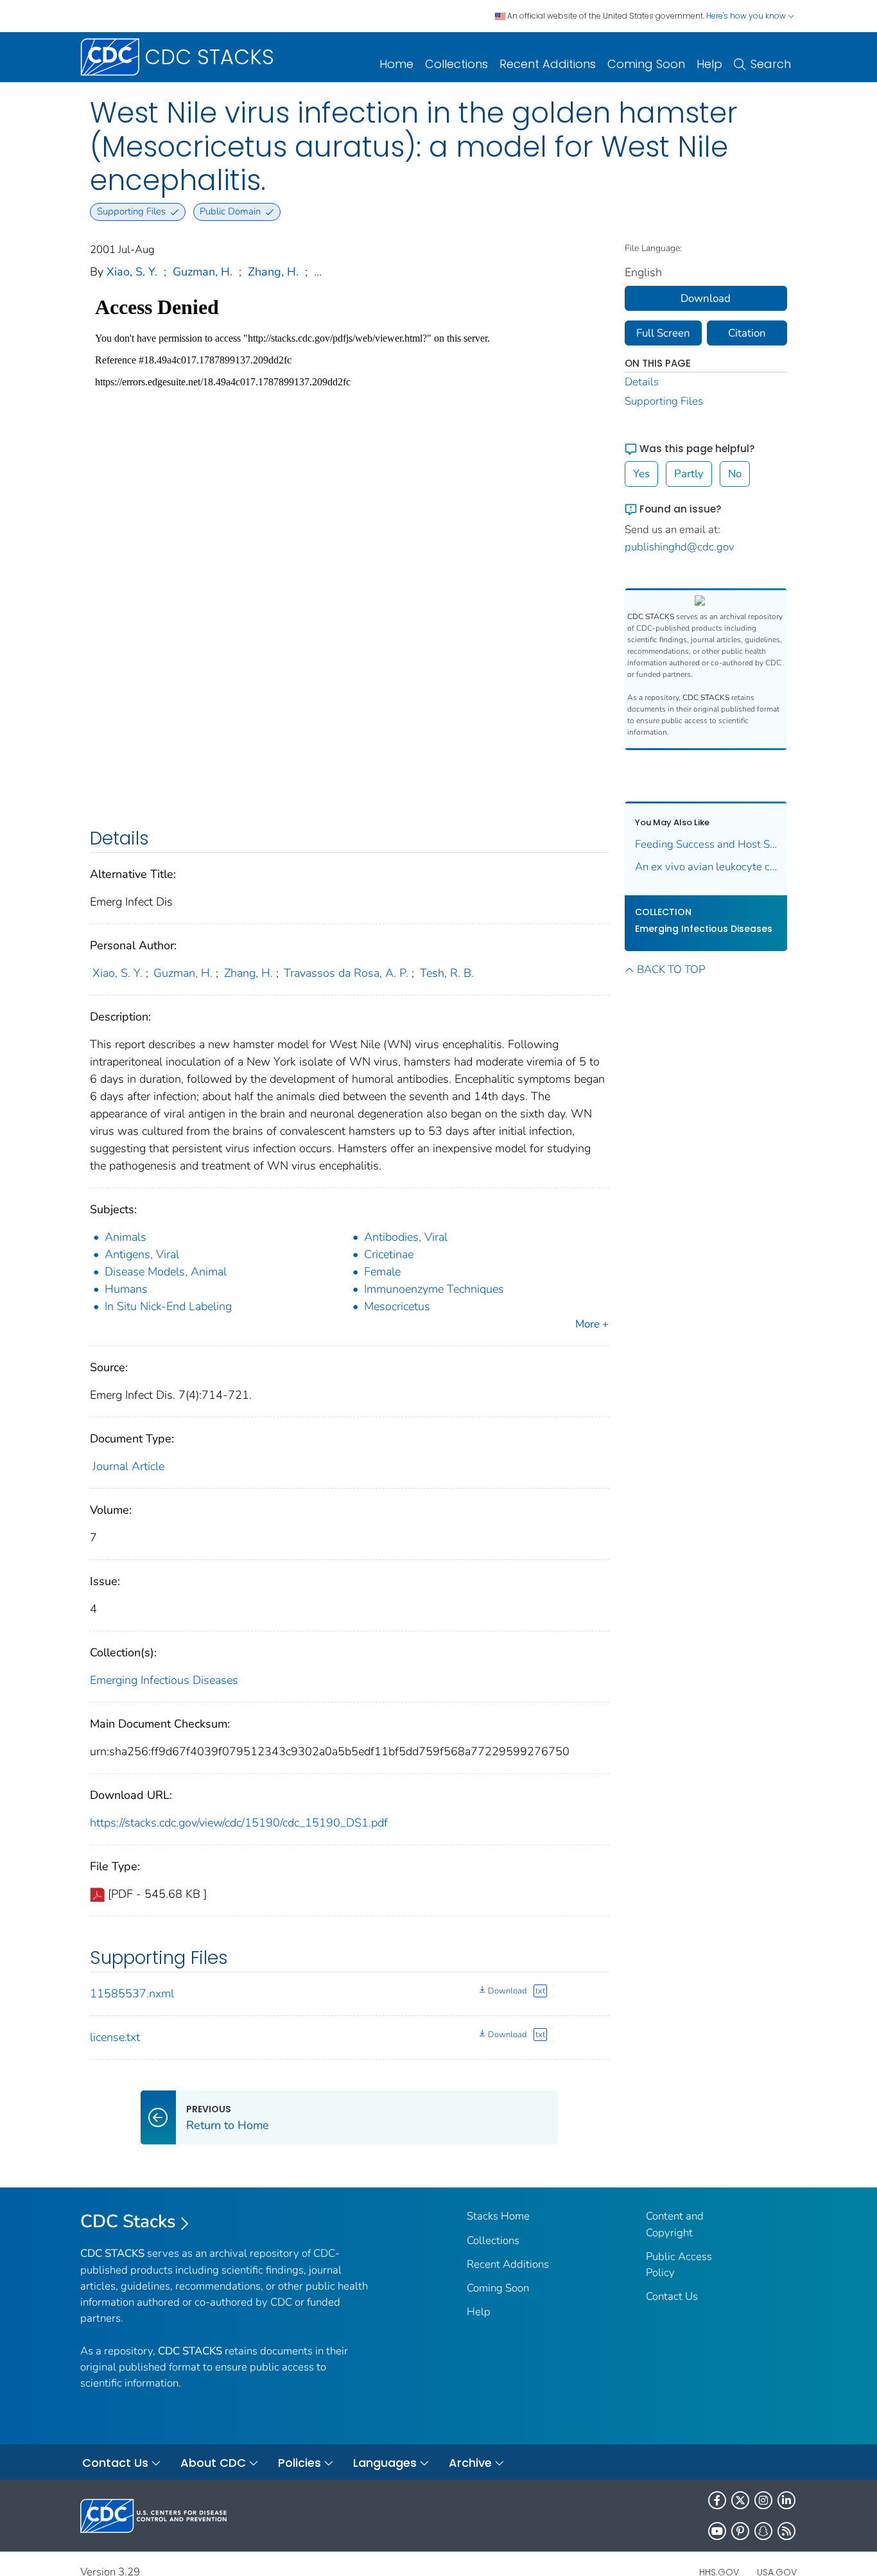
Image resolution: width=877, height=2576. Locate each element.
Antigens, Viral (142, 1254)
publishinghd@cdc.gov (680, 547)
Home (396, 64)
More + (592, 1324)
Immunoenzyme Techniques (434, 1289)
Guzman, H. (203, 272)
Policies (300, 2463)
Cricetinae (389, 1254)
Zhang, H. (273, 272)
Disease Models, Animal (166, 1272)
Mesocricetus (397, 1306)
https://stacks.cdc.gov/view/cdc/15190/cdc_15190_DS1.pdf (239, 1823)
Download (507, 1991)
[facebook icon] (717, 2500)
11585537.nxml (132, 1993)
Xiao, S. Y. (132, 272)
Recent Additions (548, 64)
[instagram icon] (763, 2500)
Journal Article (128, 1466)
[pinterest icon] (740, 2531)
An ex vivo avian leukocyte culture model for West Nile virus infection (706, 867)
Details (642, 382)
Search (771, 64)
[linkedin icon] (786, 2500)
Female (382, 1272)
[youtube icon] (717, 2531)
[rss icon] (786, 2531)
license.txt (115, 2037)
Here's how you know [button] (747, 16)
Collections (456, 64)
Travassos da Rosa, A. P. (346, 973)
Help (709, 64)
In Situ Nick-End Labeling (168, 1306)
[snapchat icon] (763, 2531)
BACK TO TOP (671, 969)
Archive (470, 2463)
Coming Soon (646, 64)
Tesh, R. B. (447, 973)
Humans (126, 1289)
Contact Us (672, 2296)
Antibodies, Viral (406, 1237)
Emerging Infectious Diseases (164, 1680)
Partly (689, 474)
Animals (126, 1237)
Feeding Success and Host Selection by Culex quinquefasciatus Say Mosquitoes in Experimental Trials (706, 844)
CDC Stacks (128, 2221)
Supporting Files (664, 401)
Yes (641, 474)
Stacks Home (498, 2216)
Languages (385, 2463)
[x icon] (740, 2500)
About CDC (213, 2463)
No (735, 474)
